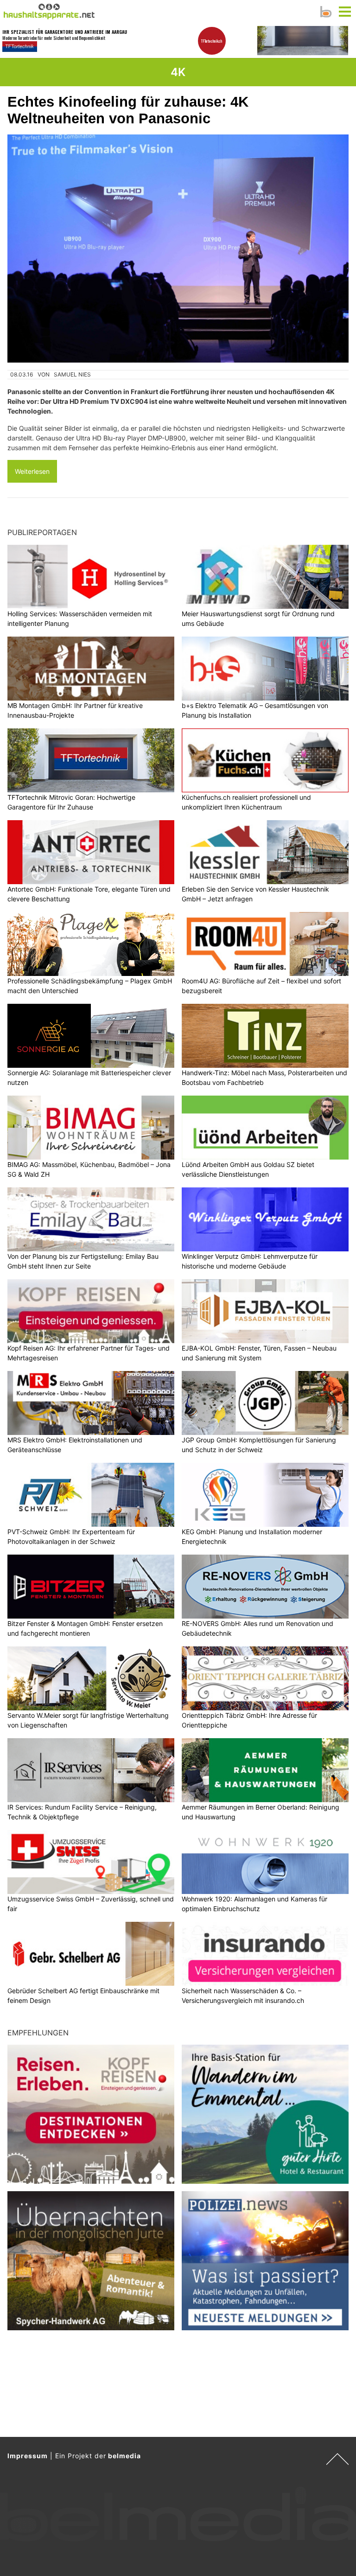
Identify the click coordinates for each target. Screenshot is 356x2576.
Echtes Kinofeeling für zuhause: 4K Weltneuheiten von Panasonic (128, 110)
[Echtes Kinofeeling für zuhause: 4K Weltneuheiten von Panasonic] (178, 249)
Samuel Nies (72, 374)
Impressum (28, 2456)
